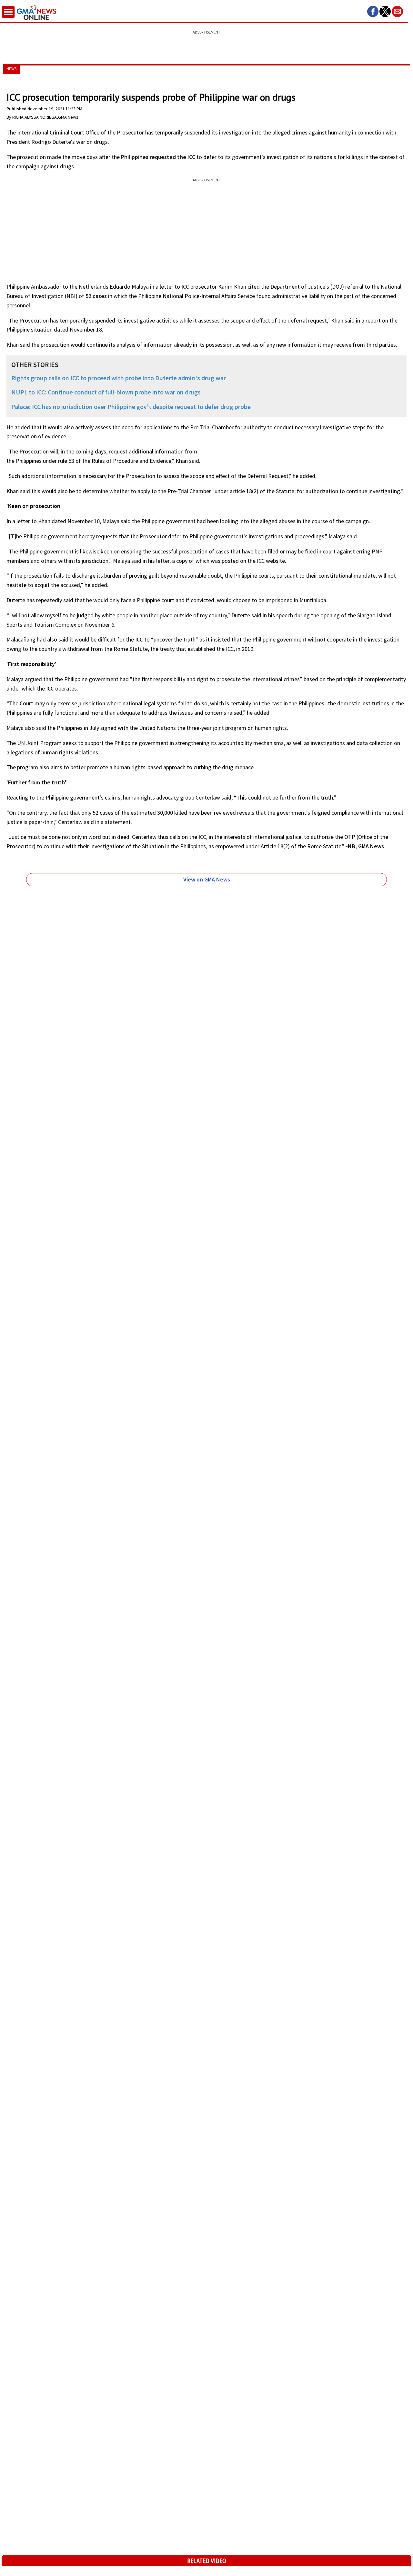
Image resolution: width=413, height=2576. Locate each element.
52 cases (96, 296)
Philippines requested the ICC (158, 157)
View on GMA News (207, 879)
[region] (206, 44)
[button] (373, 11)
